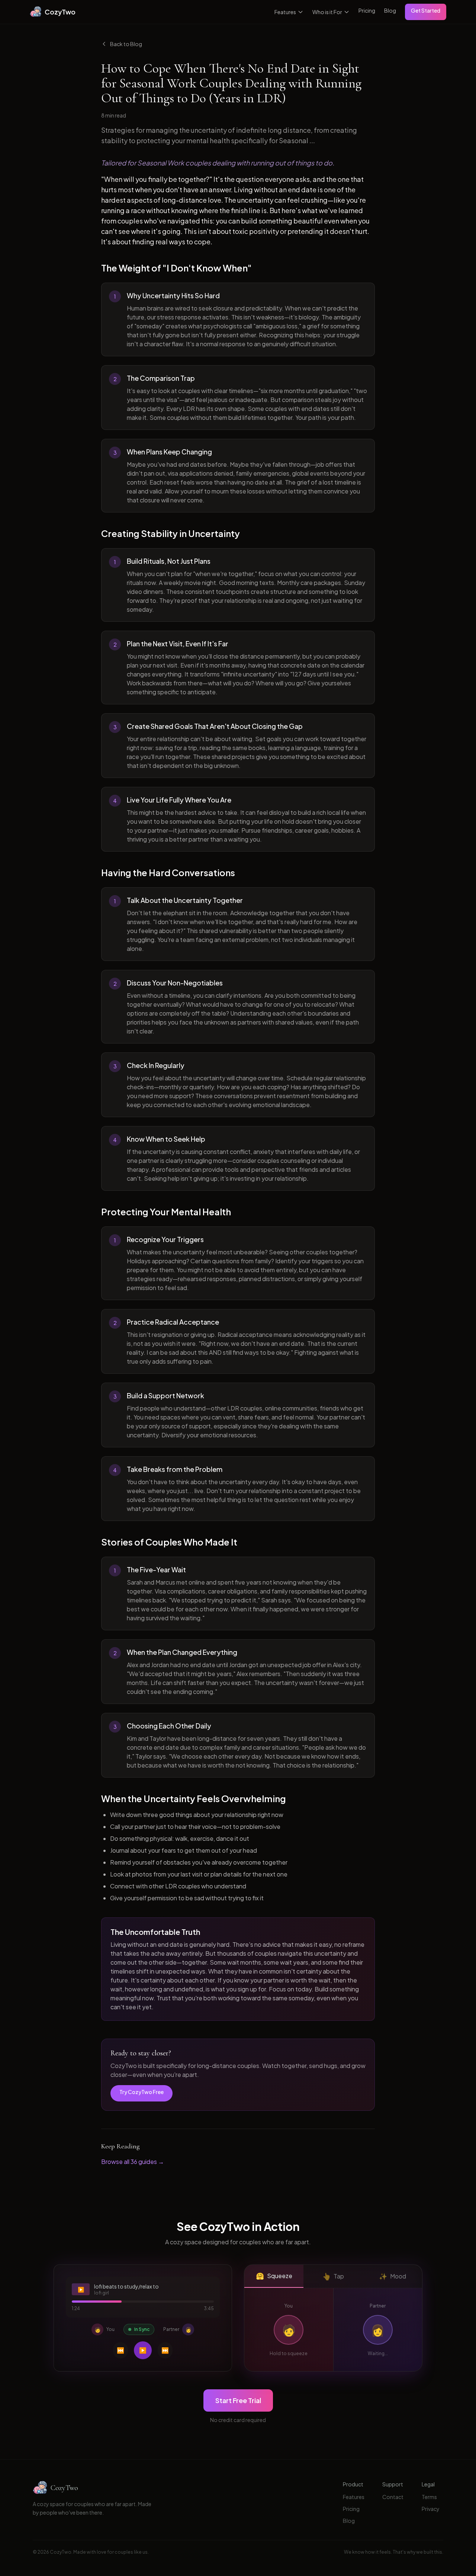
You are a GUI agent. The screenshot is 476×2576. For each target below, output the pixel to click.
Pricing (367, 10)
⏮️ (120, 2350)
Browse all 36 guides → (133, 2162)
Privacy (431, 2509)
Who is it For (327, 12)
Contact (393, 2497)
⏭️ (165, 2350)
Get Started (426, 10)
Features (285, 12)
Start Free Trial (238, 2400)
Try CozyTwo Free (141, 2092)
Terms (429, 2497)
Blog (390, 10)
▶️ (143, 2350)
